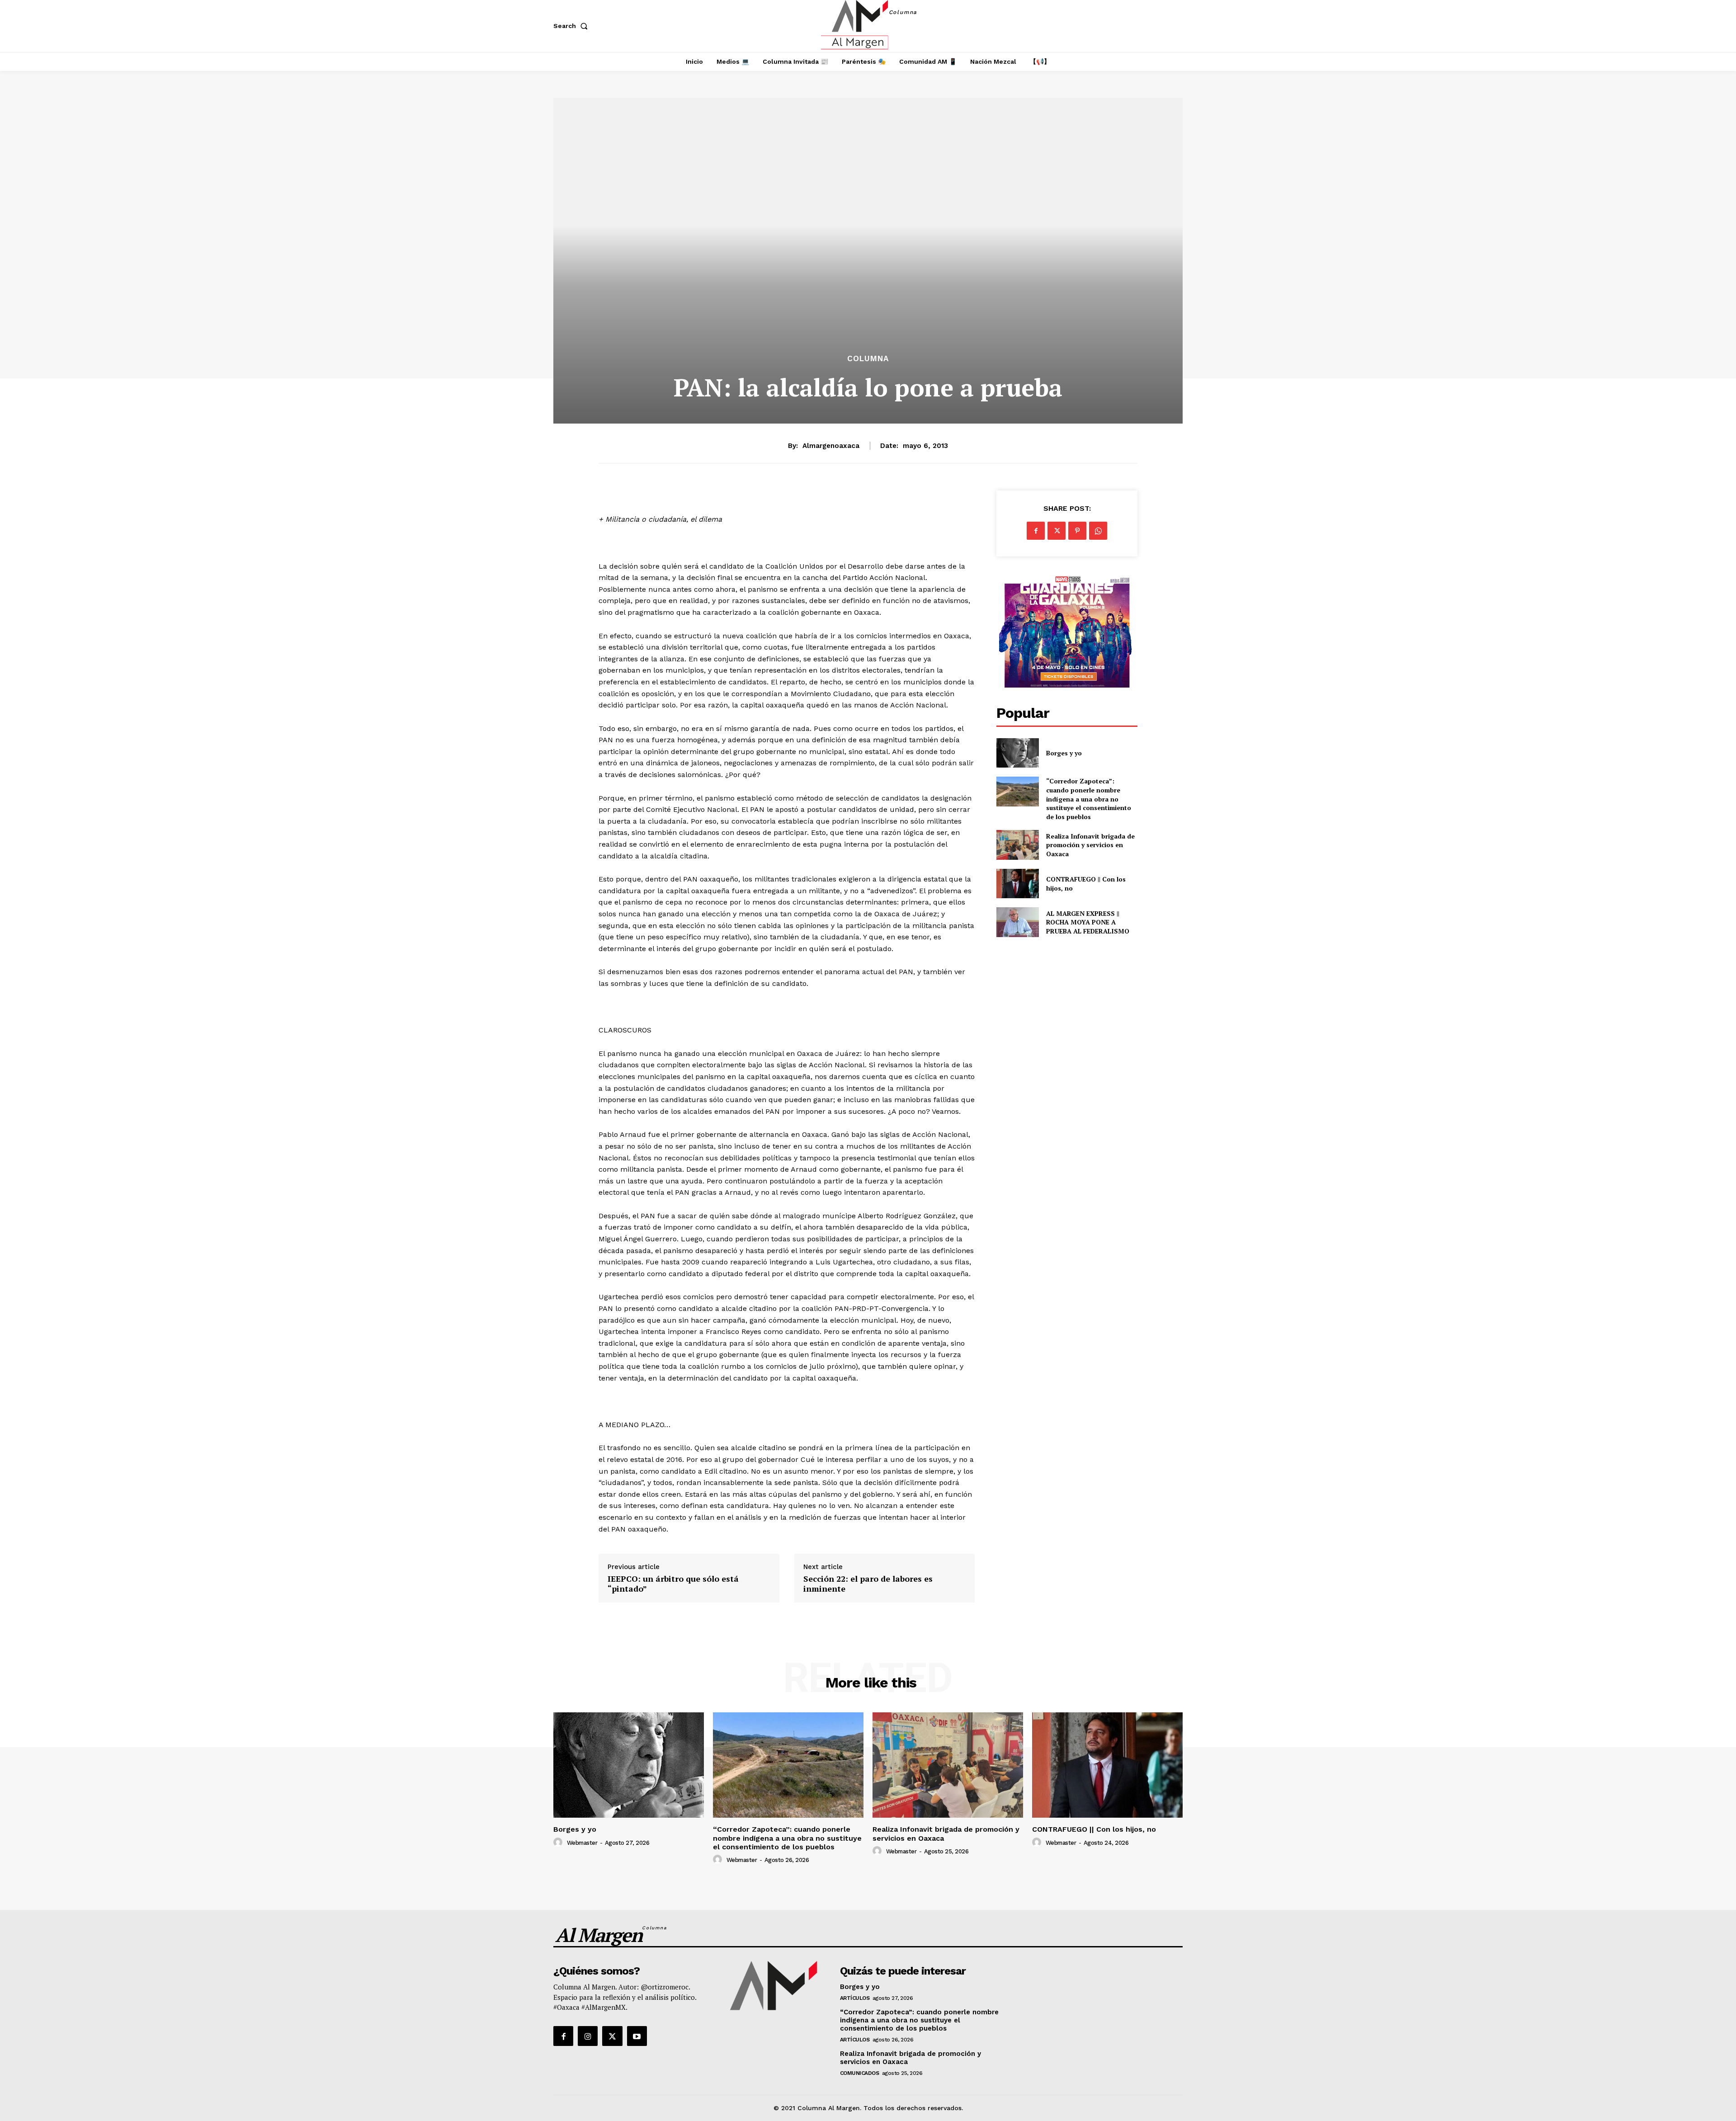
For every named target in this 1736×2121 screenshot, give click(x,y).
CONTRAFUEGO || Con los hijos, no (1094, 1829)
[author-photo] (559, 1843)
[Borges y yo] (1017, 753)
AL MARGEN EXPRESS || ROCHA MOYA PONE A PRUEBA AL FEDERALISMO (1089, 922)
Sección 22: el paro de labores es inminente (868, 1584)
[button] (572, 26)
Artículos (855, 1998)
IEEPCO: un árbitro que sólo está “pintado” (673, 1584)
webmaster (582, 1843)
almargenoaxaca (831, 446)
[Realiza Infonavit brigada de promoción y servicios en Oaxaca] (1017, 845)
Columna (868, 359)
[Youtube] (637, 2036)
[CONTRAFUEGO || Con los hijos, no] (1017, 884)
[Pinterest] (1077, 531)
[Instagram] (588, 2036)
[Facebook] (1036, 531)
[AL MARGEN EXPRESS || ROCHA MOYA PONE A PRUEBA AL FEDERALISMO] (1017, 922)
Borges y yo (1064, 753)
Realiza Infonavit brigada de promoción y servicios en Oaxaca (1090, 845)
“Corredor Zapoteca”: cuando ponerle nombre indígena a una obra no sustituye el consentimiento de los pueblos (1089, 799)
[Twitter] (1057, 531)
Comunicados (860, 2073)
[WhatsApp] (1098, 531)
